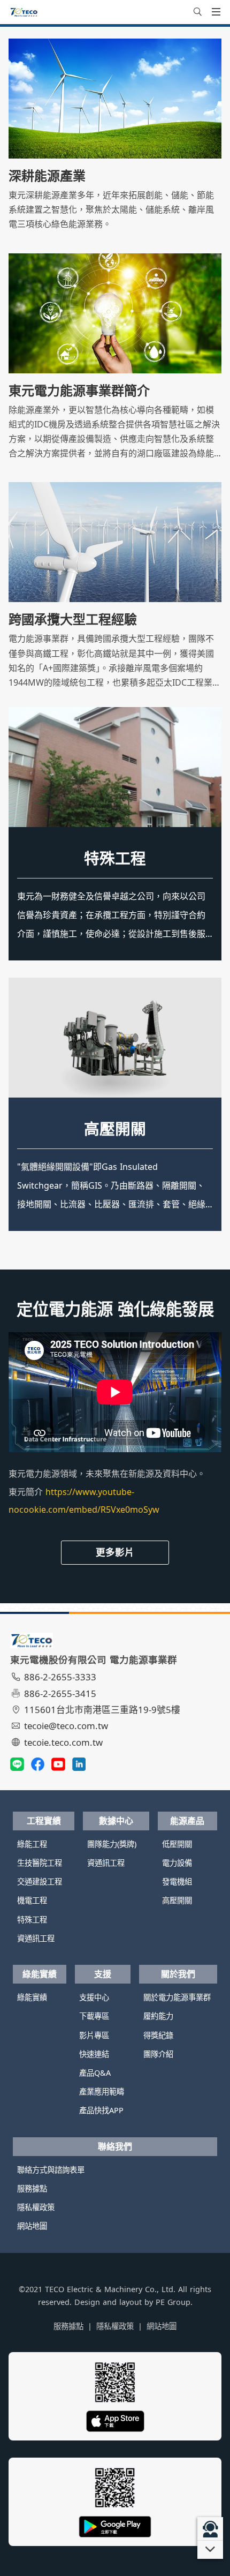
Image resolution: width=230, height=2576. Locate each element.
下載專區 (94, 2016)
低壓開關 (115, 1128)
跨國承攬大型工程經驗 (73, 619)
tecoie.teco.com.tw (63, 1742)
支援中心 (94, 1997)
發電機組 (177, 1882)
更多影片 (115, 1552)
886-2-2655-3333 (60, 1677)
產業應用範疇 (102, 2091)
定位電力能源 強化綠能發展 (115, 1309)
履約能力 (158, 2016)
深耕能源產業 (47, 176)
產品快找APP (101, 2110)
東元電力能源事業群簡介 (79, 390)
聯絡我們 (115, 2146)
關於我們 (178, 1974)
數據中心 (116, 1821)
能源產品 (187, 1821)
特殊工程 (115, 858)
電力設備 (177, 1863)
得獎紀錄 (158, 2035)
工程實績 (44, 1821)
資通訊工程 (36, 1938)
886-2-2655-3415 (60, 1693)
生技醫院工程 (40, 1863)
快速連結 (94, 2054)
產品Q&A (95, 2073)
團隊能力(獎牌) (112, 1844)
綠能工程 (32, 1844)
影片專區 (94, 2035)
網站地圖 (32, 2226)
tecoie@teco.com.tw (66, 1726)
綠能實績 (40, 1974)
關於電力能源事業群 (177, 1997)
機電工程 (32, 1900)
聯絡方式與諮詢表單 (51, 2170)
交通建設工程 (40, 1882)
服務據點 (32, 2188)
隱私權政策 (36, 2207)
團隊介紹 (158, 2054)
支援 (103, 1974)
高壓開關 (177, 1900)
